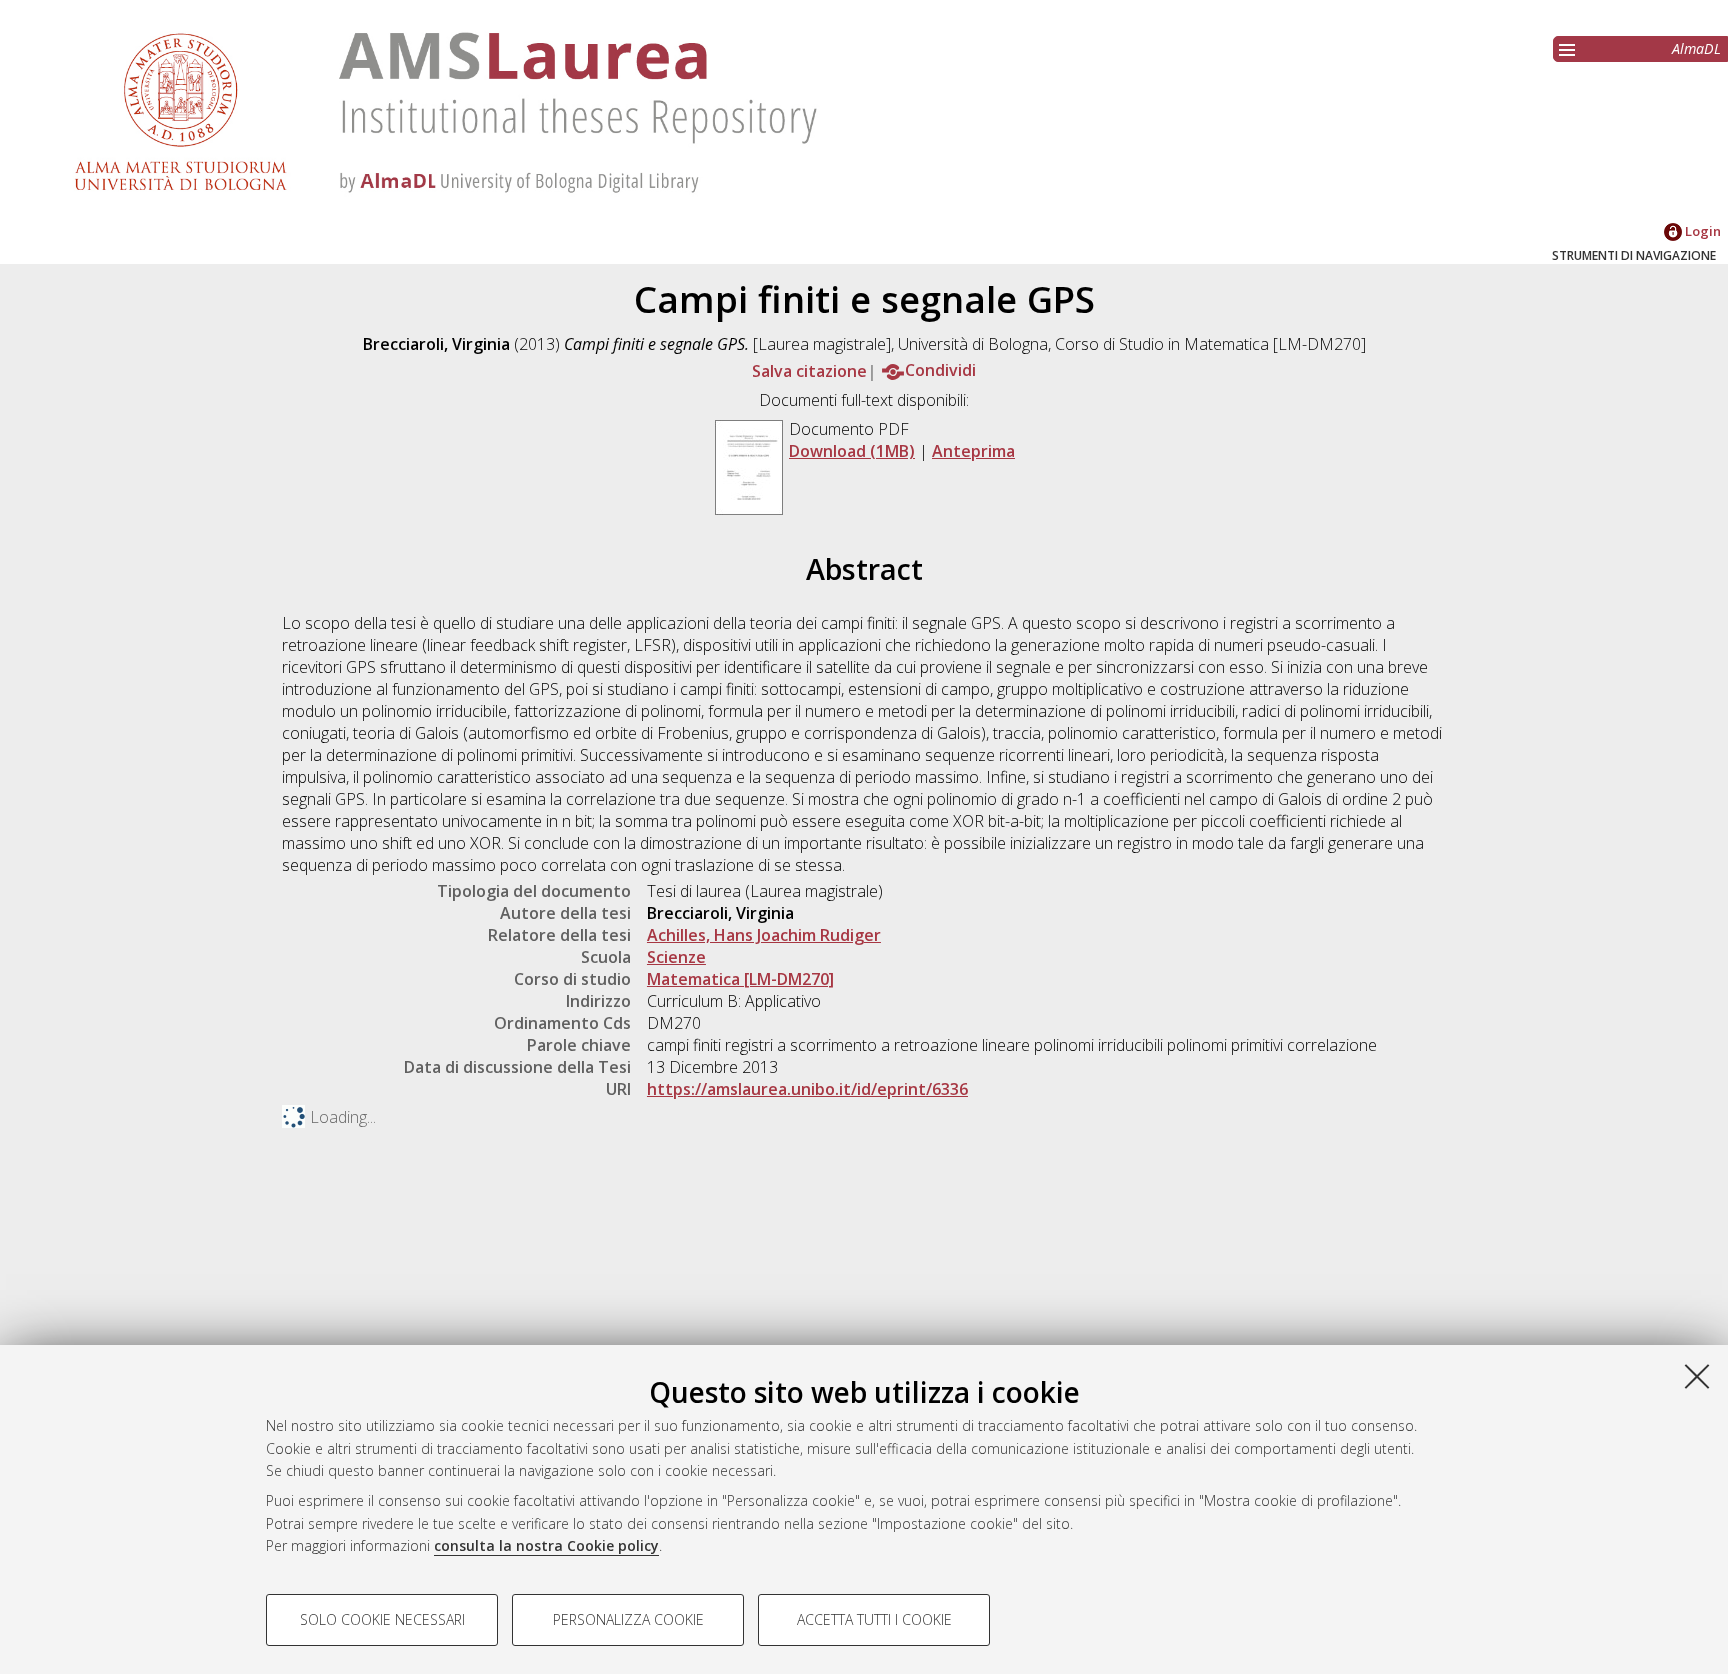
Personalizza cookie (628, 1619)
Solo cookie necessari (382, 1619)
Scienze (676, 957)
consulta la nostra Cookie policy (546, 1545)
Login (1701, 231)
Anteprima (973, 451)
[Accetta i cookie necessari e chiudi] (1697, 1376)
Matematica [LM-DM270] (740, 979)
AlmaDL (1696, 48)
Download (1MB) (852, 451)
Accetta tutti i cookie (874, 1619)
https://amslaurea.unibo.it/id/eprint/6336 (807, 1089)
